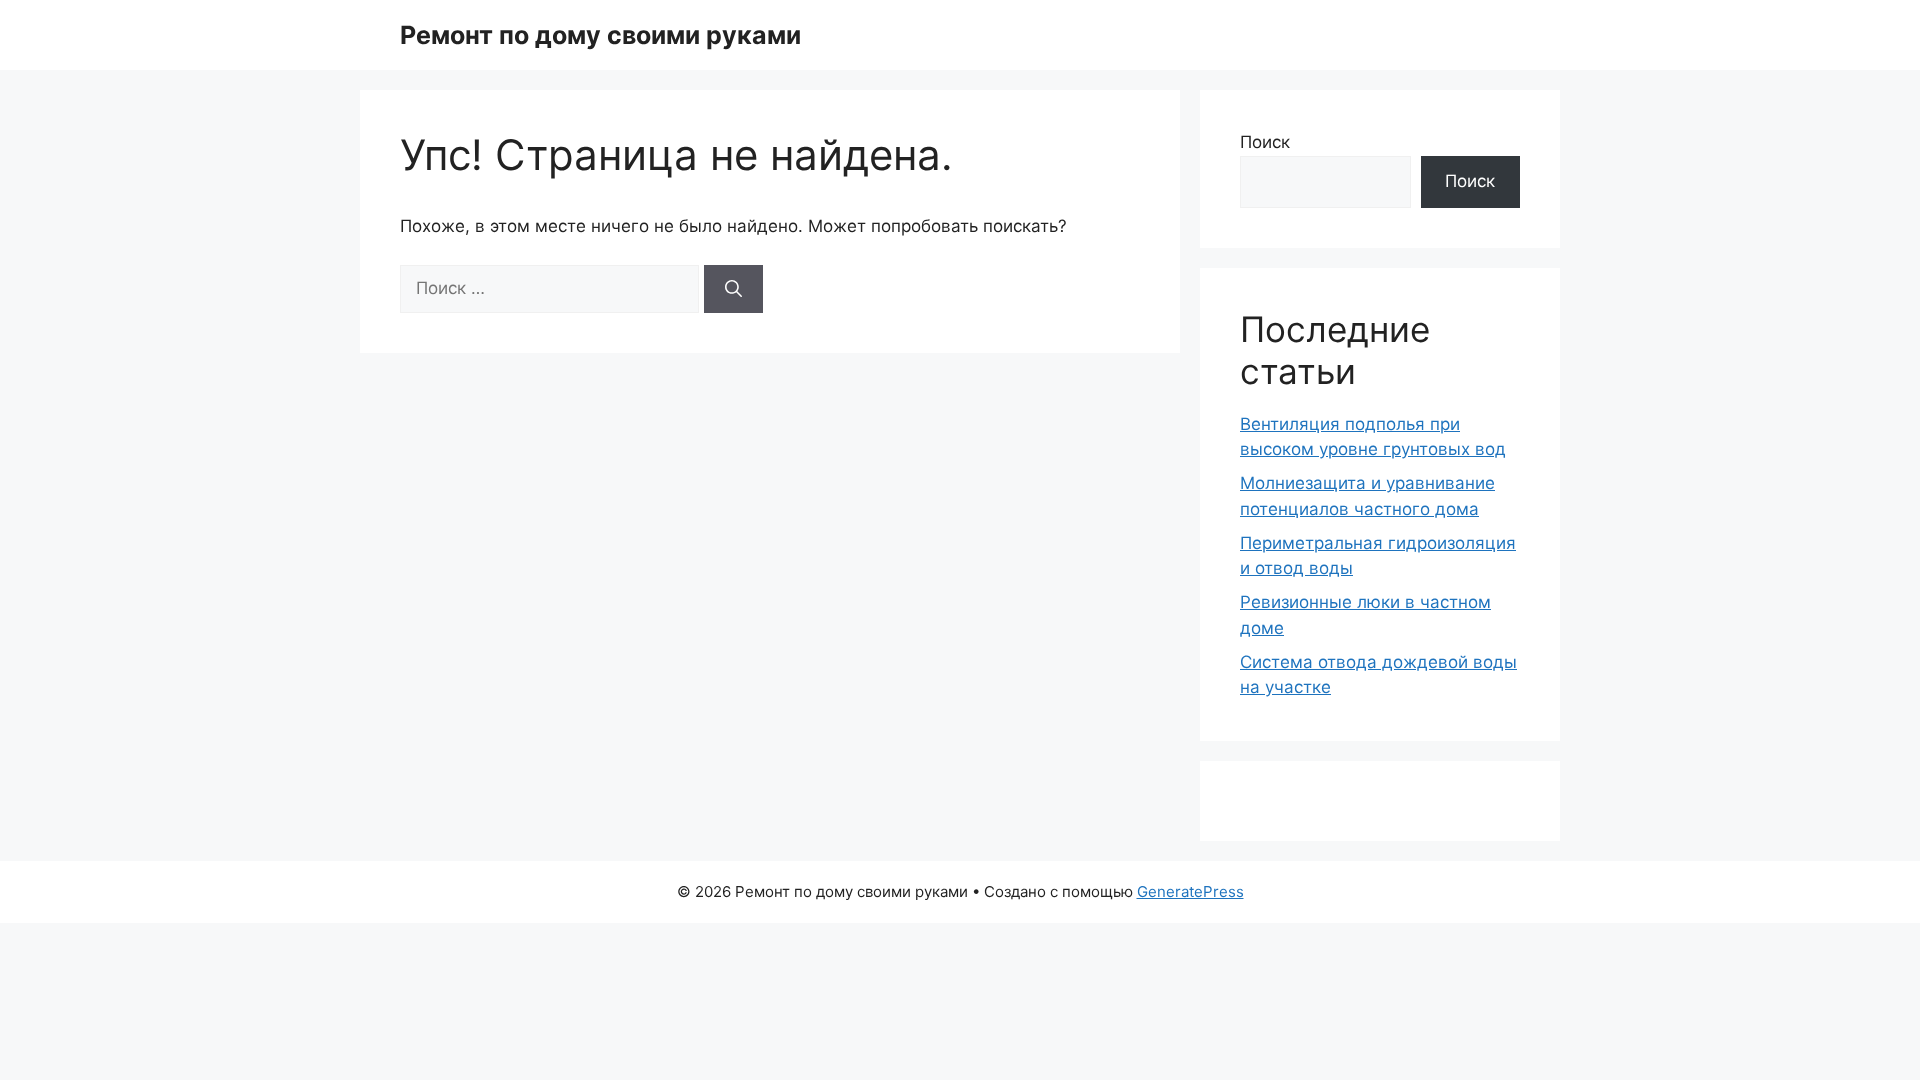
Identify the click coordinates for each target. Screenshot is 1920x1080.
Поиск (1265, 142)
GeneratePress (1190, 891)
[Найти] (733, 289)
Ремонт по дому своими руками (600, 35)
